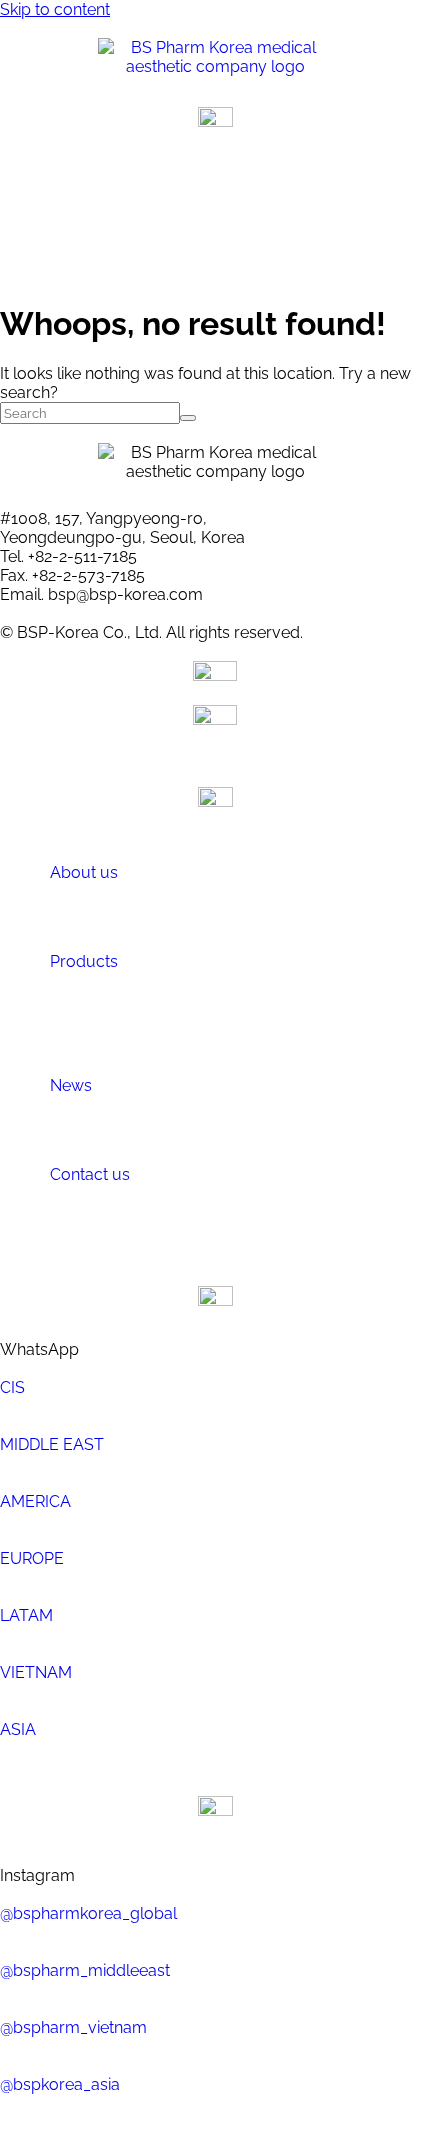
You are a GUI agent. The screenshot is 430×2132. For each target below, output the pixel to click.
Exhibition (161, 1140)
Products (84, 961)
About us (84, 872)
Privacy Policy (176, 1229)
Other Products (179, 1016)
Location (158, 927)
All (138, 1035)
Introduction (169, 908)
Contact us (90, 1174)
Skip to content (55, 9)
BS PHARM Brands (190, 997)
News (71, 1085)
